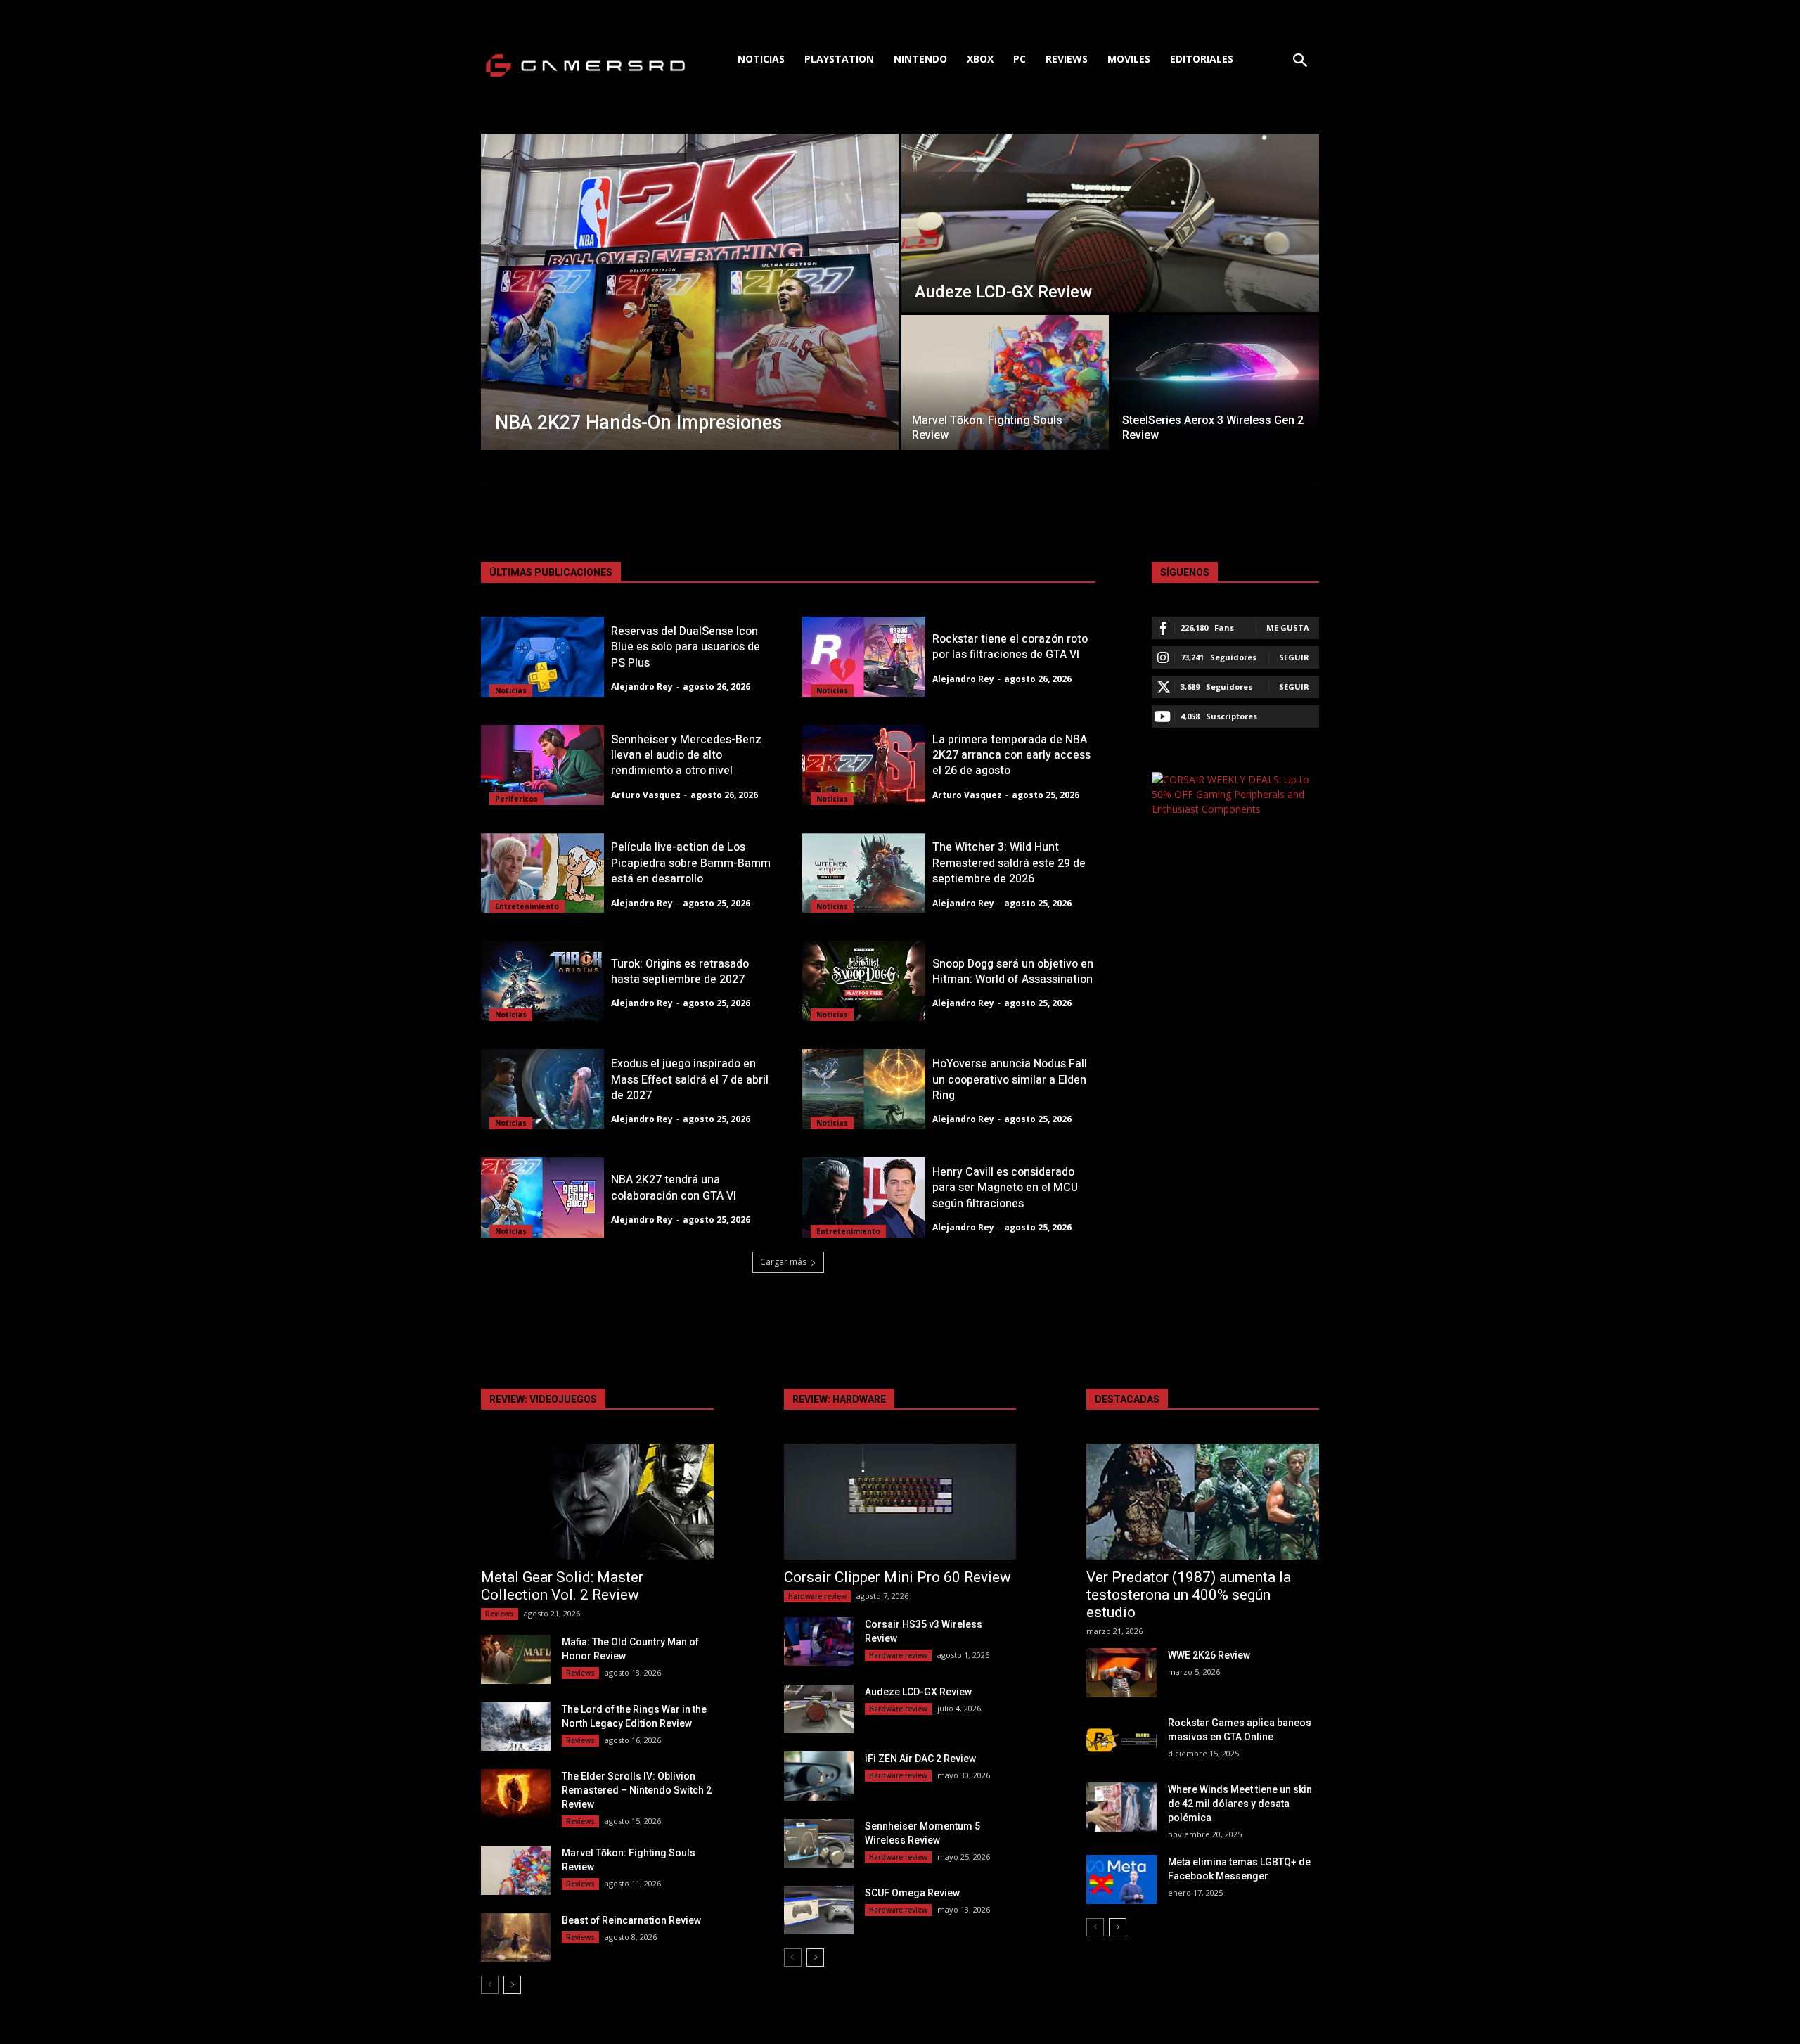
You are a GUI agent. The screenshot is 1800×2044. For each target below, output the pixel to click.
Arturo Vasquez (646, 795)
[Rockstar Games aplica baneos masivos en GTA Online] (1121, 1740)
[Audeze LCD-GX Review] (1110, 223)
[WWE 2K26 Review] (1121, 1672)
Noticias (511, 690)
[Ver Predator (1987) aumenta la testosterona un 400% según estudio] (1203, 1502)
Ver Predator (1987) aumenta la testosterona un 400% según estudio (1189, 1595)
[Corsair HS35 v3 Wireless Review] (819, 1641)
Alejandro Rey (642, 687)
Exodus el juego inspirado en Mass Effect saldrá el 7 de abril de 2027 (690, 1080)
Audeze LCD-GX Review (918, 1692)
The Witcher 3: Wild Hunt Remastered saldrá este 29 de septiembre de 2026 (1009, 863)
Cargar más (783, 1262)
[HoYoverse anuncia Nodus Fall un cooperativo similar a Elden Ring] (864, 1089)
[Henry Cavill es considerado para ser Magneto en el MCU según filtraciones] (864, 1197)
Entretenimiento (527, 906)
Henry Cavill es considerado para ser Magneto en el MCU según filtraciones (1005, 1188)
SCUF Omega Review (912, 1893)
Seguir (1294, 657)
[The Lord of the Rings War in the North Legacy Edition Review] (516, 1727)
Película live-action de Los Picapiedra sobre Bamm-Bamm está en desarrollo (691, 863)
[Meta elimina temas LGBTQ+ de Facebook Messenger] (1121, 1879)
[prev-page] (490, 1985)
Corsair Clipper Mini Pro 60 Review (898, 1577)
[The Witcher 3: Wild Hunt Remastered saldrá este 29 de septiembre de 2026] (864, 873)
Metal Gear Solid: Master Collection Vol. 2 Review (562, 1586)
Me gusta (1288, 628)
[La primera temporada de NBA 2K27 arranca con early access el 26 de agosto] (864, 765)
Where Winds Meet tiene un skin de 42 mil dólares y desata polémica (1240, 1804)
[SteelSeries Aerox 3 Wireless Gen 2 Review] (1215, 383)
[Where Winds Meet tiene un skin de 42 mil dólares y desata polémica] (1121, 1807)
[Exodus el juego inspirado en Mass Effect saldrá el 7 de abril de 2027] (542, 1089)
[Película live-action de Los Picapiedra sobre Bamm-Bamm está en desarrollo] (542, 873)
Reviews (500, 1614)
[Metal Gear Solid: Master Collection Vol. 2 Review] (597, 1502)
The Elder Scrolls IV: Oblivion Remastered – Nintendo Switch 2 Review (637, 1790)
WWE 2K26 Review (1209, 1655)
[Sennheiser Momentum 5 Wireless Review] (819, 1843)
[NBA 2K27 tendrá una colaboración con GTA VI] (542, 1197)
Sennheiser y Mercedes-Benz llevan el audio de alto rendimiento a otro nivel (686, 756)
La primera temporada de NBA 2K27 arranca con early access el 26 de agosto (1011, 756)
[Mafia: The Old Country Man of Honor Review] (516, 1659)
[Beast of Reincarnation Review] (516, 1937)
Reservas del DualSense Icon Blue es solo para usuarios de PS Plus (686, 647)
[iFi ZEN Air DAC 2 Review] (819, 1776)
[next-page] (512, 1985)
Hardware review (817, 1596)
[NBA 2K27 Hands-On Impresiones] (690, 292)
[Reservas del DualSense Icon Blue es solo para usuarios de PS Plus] (542, 657)
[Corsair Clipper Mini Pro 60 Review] (900, 1502)
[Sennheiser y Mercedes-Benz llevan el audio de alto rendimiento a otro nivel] (542, 765)
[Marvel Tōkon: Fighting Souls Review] (1005, 383)
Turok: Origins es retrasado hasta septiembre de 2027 (680, 972)
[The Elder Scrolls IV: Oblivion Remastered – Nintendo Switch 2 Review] (516, 1793)
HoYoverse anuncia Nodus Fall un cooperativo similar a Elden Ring (1010, 1080)
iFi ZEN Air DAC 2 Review (920, 1759)
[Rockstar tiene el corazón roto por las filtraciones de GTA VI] (864, 657)
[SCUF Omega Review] (819, 1910)
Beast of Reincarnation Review (631, 1920)
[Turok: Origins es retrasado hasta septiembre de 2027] (542, 981)
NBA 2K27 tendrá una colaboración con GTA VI (674, 1188)
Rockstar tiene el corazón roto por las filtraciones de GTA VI (1010, 647)
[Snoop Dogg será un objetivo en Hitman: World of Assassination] (864, 981)
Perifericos (516, 799)
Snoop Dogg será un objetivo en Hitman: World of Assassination (1013, 972)
